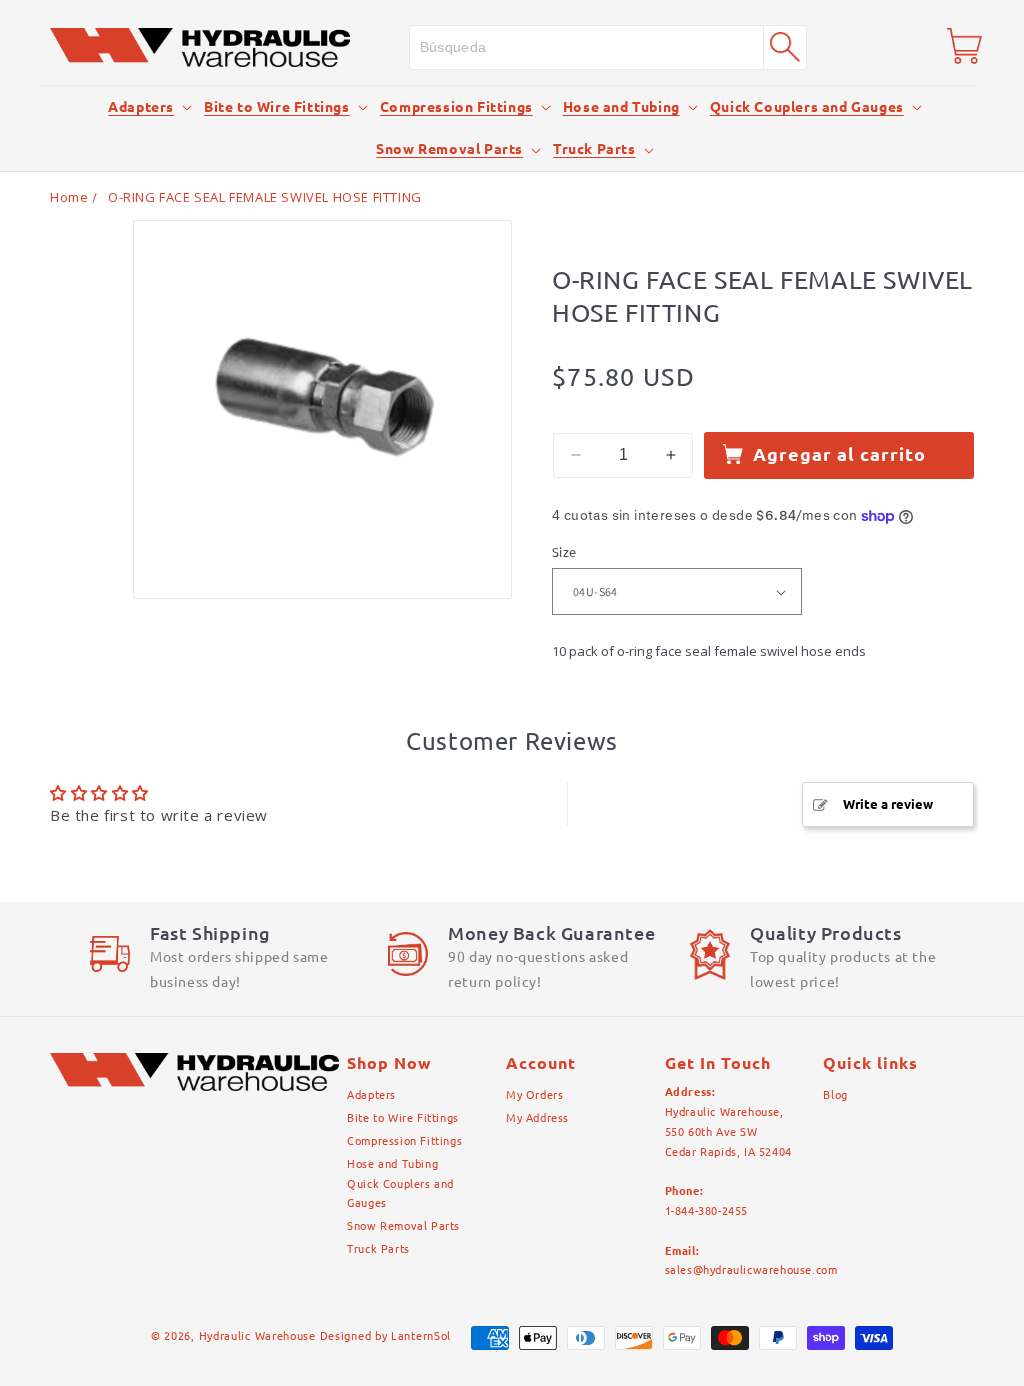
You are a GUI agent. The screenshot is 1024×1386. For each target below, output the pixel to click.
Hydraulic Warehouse (257, 1336)
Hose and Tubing (621, 107)
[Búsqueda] (785, 47)
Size (564, 552)
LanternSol (421, 1336)
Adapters (141, 107)
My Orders (534, 1095)
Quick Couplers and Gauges (807, 107)
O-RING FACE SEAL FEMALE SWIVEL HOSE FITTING (265, 197)
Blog (835, 1095)
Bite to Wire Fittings (277, 107)
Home (69, 197)
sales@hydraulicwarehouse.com (751, 1270)
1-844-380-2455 (706, 1211)
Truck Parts (594, 149)
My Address (537, 1118)
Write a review (888, 804)
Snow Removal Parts (449, 149)
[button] (141, 107)
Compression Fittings (456, 107)
